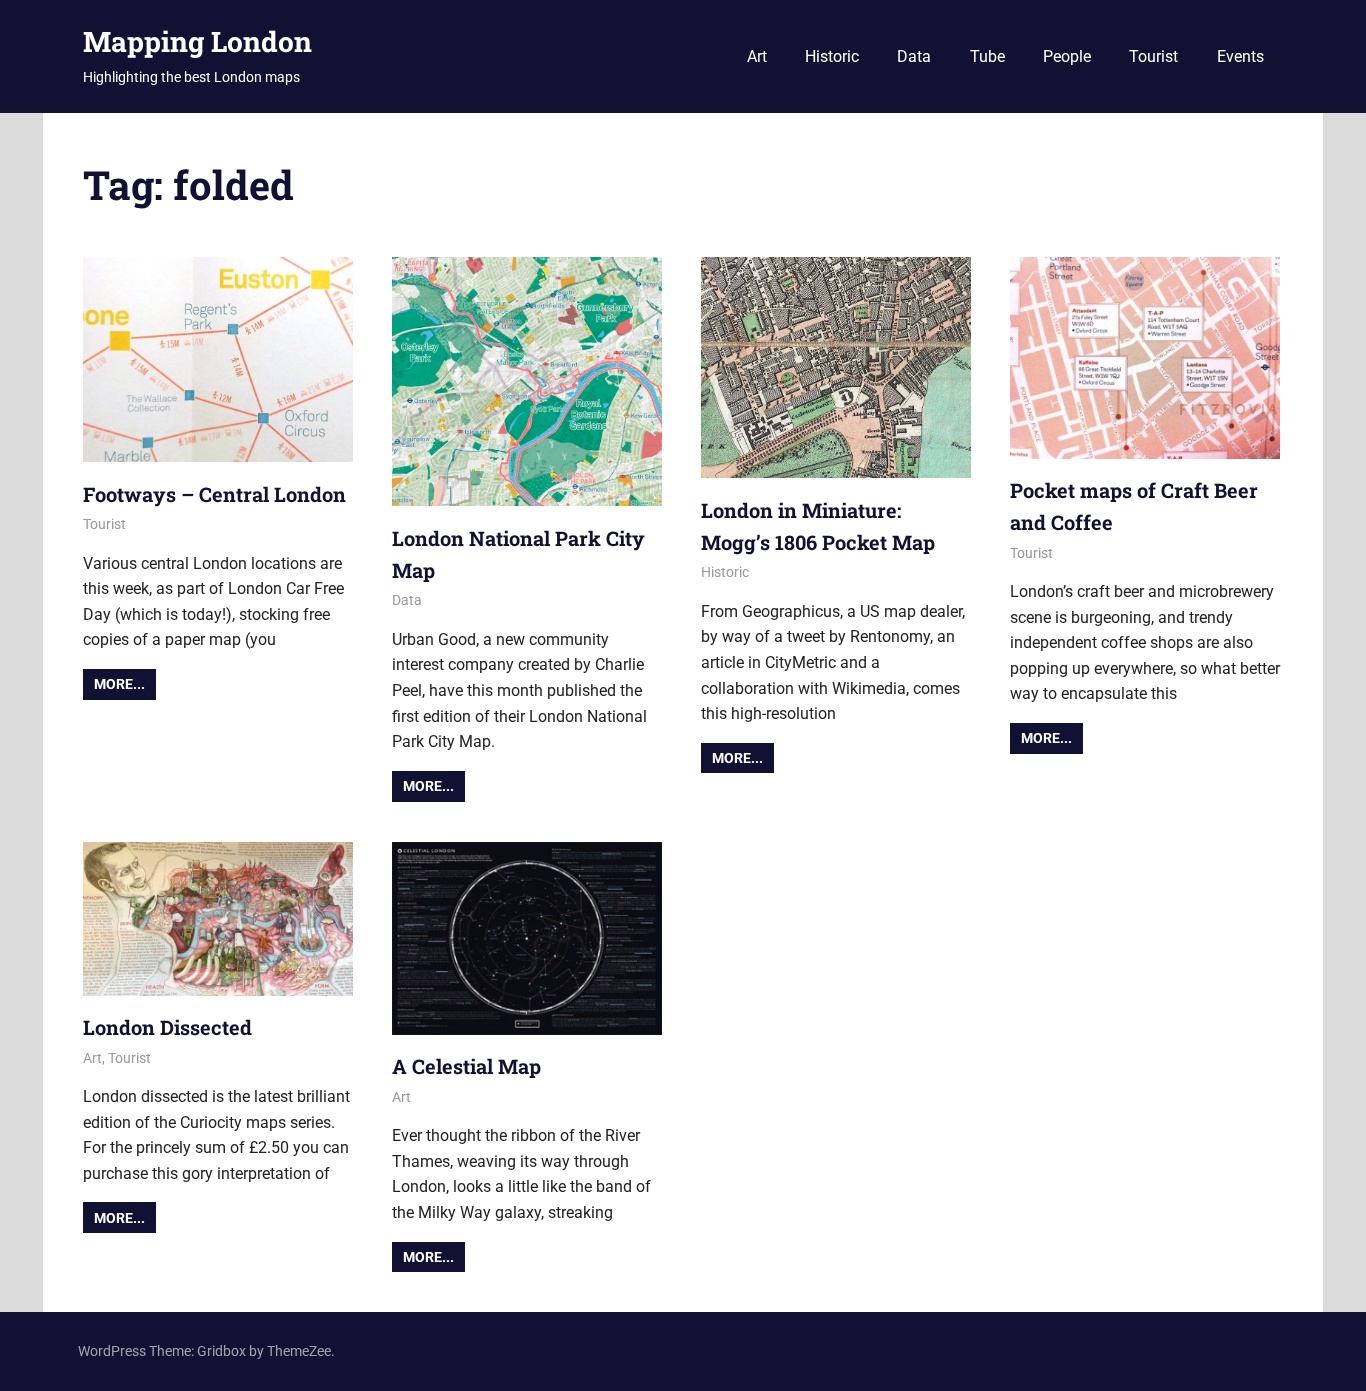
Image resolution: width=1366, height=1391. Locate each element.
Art (757, 56)
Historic (832, 56)
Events (1240, 56)
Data (914, 56)
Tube (987, 56)
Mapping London (197, 41)
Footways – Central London (214, 494)
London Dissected (167, 1027)
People (1067, 56)
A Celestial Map (466, 1066)
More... (119, 684)
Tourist (1153, 56)
